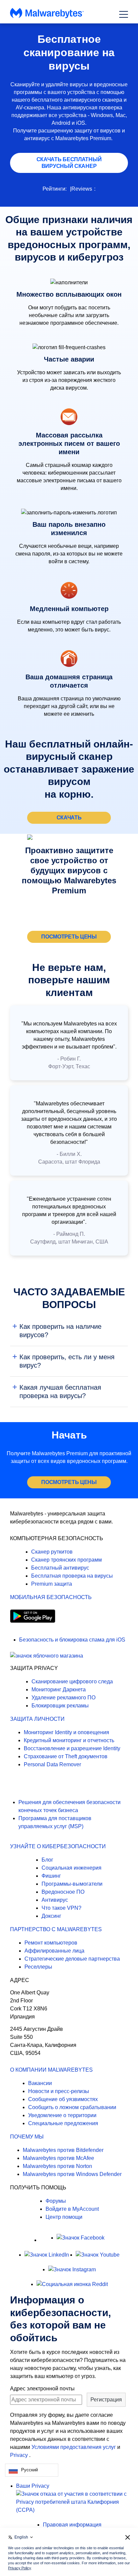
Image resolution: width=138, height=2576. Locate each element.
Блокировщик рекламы (60, 1706)
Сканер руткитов (52, 1552)
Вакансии (40, 2083)
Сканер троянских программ (66, 1560)
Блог (47, 1860)
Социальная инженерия (72, 1868)
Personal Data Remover (52, 1764)
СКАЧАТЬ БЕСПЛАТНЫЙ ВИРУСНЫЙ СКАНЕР (69, 163)
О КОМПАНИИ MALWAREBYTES (51, 2070)
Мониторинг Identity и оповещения (66, 1732)
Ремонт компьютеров (51, 1943)
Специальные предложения (63, 2123)
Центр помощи (64, 2217)
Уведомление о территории (62, 2115)
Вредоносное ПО (63, 1892)
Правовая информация (72, 2525)
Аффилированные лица (54, 1951)
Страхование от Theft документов (66, 1756)
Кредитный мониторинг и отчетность (69, 1740)
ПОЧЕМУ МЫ (27, 2137)
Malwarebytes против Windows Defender (72, 2174)
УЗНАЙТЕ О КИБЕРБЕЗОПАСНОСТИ (58, 1846)
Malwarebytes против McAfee (58, 2158)
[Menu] (124, 14)
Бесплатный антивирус (60, 1568)
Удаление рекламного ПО (63, 1698)
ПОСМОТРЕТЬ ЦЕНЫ (69, 937)
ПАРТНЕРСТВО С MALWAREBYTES (56, 1929)
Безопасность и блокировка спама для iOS (72, 1640)
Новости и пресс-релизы (59, 2091)
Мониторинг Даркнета (59, 1690)
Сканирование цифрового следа (72, 1681)
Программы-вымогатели (72, 1884)
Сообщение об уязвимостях (63, 2099)
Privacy (20, 2455)
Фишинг (51, 1876)
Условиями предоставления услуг (74, 2447)
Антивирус (55, 1900)
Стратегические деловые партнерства (72, 1959)
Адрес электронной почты (42, 2389)
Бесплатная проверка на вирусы (72, 1576)
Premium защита (52, 1584)
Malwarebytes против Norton (57, 2166)
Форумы (56, 2201)
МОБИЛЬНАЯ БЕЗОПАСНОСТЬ (51, 1597)
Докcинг (51, 1916)
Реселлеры (38, 1967)
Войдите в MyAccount (72, 2209)
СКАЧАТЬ (69, 818)
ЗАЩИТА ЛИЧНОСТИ (37, 1719)
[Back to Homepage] (47, 17)
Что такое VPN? (61, 1908)
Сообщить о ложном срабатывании (72, 2107)
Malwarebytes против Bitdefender (63, 2150)
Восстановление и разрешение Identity (72, 1748)
